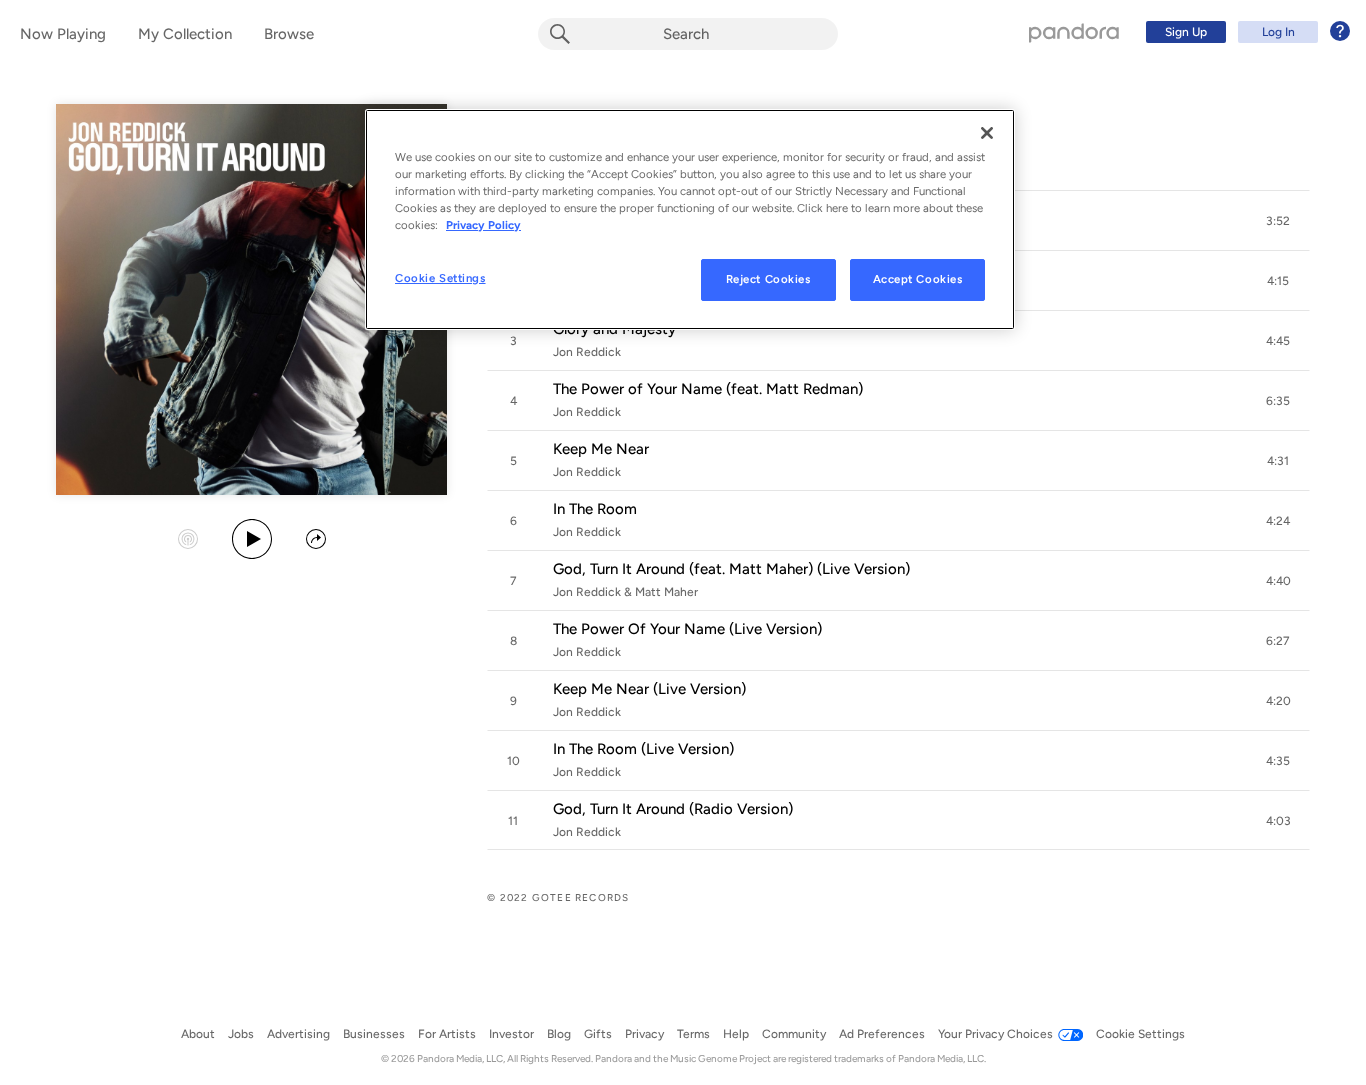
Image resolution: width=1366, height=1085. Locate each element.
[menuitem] (1245, 32)
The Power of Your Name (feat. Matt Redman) (708, 389)
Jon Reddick (587, 352)
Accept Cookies (918, 279)
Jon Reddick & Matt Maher (625, 592)
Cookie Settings (440, 278)
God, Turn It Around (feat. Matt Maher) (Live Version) (731, 569)
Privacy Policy (483, 225)
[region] (690, 219)
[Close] (987, 133)
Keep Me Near (601, 449)
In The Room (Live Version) (643, 749)
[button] (1278, 221)
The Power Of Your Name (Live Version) (687, 629)
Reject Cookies (768, 279)
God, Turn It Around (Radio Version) (673, 809)
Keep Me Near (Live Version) (649, 689)
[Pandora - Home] (1074, 32)
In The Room (595, 509)
